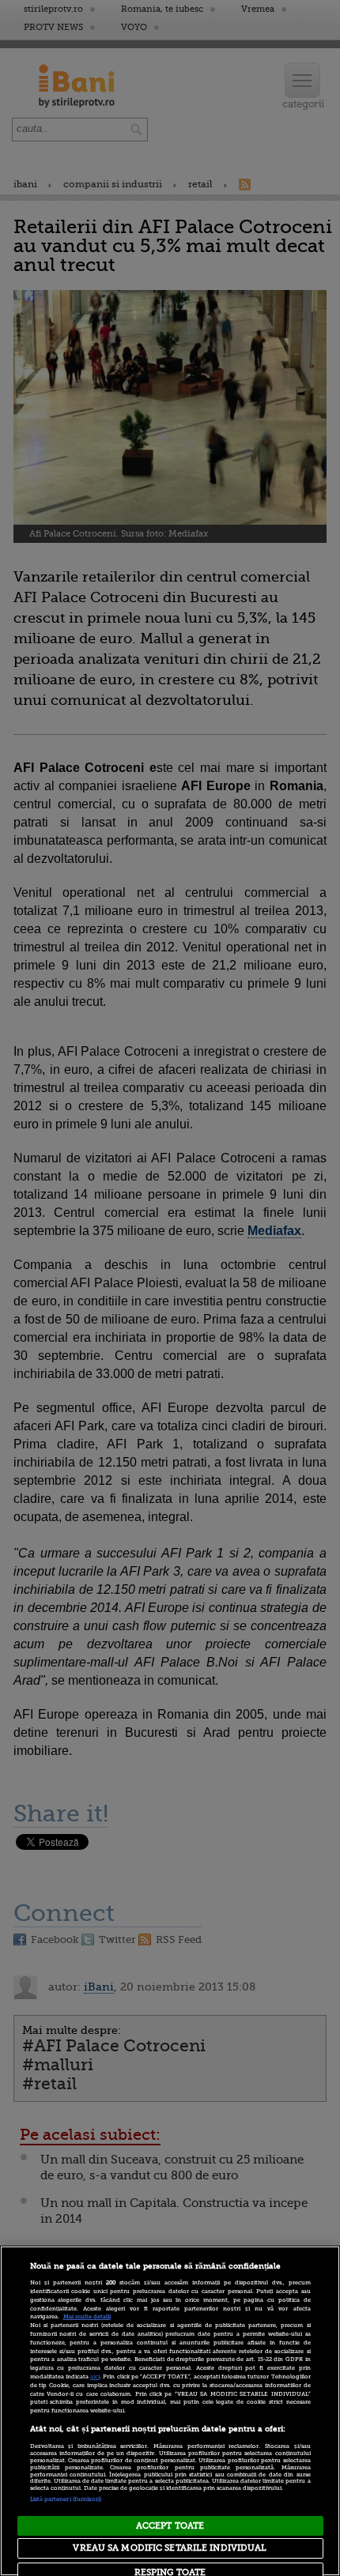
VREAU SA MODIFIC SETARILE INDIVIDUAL (170, 2548)
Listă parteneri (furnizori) (66, 2499)
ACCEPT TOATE (170, 2526)
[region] (170, 2411)
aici (95, 2377)
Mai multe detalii (87, 2317)
